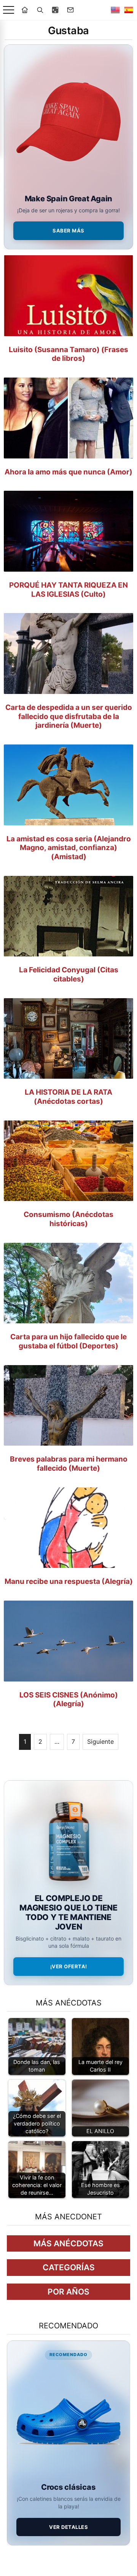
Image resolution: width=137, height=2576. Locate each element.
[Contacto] (70, 10)
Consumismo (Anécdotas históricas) (68, 1219)
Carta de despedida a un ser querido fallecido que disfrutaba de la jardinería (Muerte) (69, 717)
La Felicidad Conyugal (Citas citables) (69, 974)
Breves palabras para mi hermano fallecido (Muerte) (69, 1464)
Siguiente (100, 1742)
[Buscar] (40, 10)
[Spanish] (129, 10)
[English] (115, 10)
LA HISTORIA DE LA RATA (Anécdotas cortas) (68, 1097)
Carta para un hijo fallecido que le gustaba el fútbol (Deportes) (68, 1341)
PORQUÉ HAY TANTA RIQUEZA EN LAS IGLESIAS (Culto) (68, 590)
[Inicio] (25, 10)
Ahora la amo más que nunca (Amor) (68, 472)
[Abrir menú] (9, 10)
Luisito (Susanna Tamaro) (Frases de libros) (68, 354)
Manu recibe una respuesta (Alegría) (69, 1581)
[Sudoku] (55, 10)
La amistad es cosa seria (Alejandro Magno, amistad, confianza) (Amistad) (69, 848)
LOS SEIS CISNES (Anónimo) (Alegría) (69, 1700)
